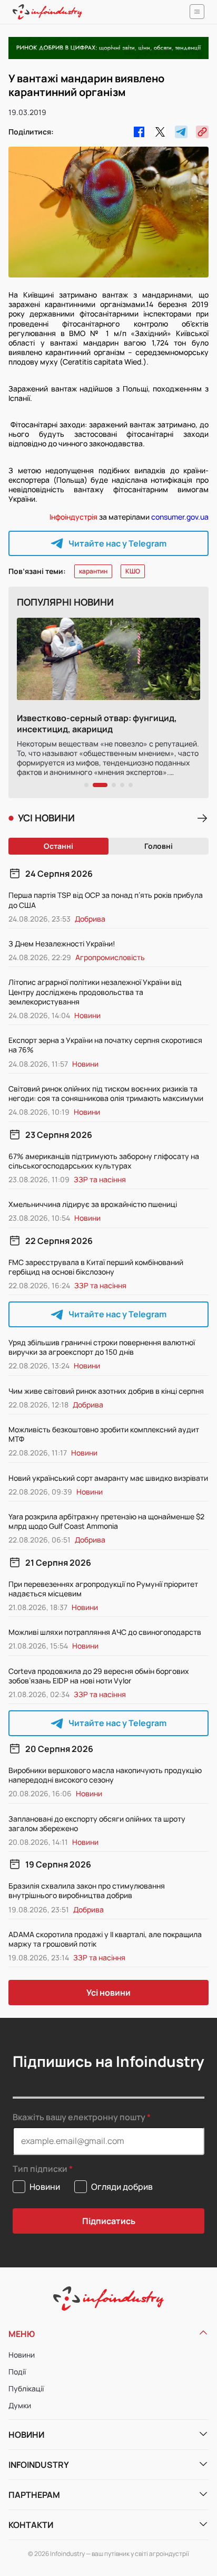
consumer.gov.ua (180, 517)
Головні (159, 846)
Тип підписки (40, 2169)
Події (17, 2372)
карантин (93, 571)
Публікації (26, 2388)
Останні (58, 846)
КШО (133, 571)
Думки (20, 2405)
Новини (22, 2355)
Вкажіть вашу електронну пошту (79, 2117)
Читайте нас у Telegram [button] (117, 543)
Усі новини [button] (108, 1993)
